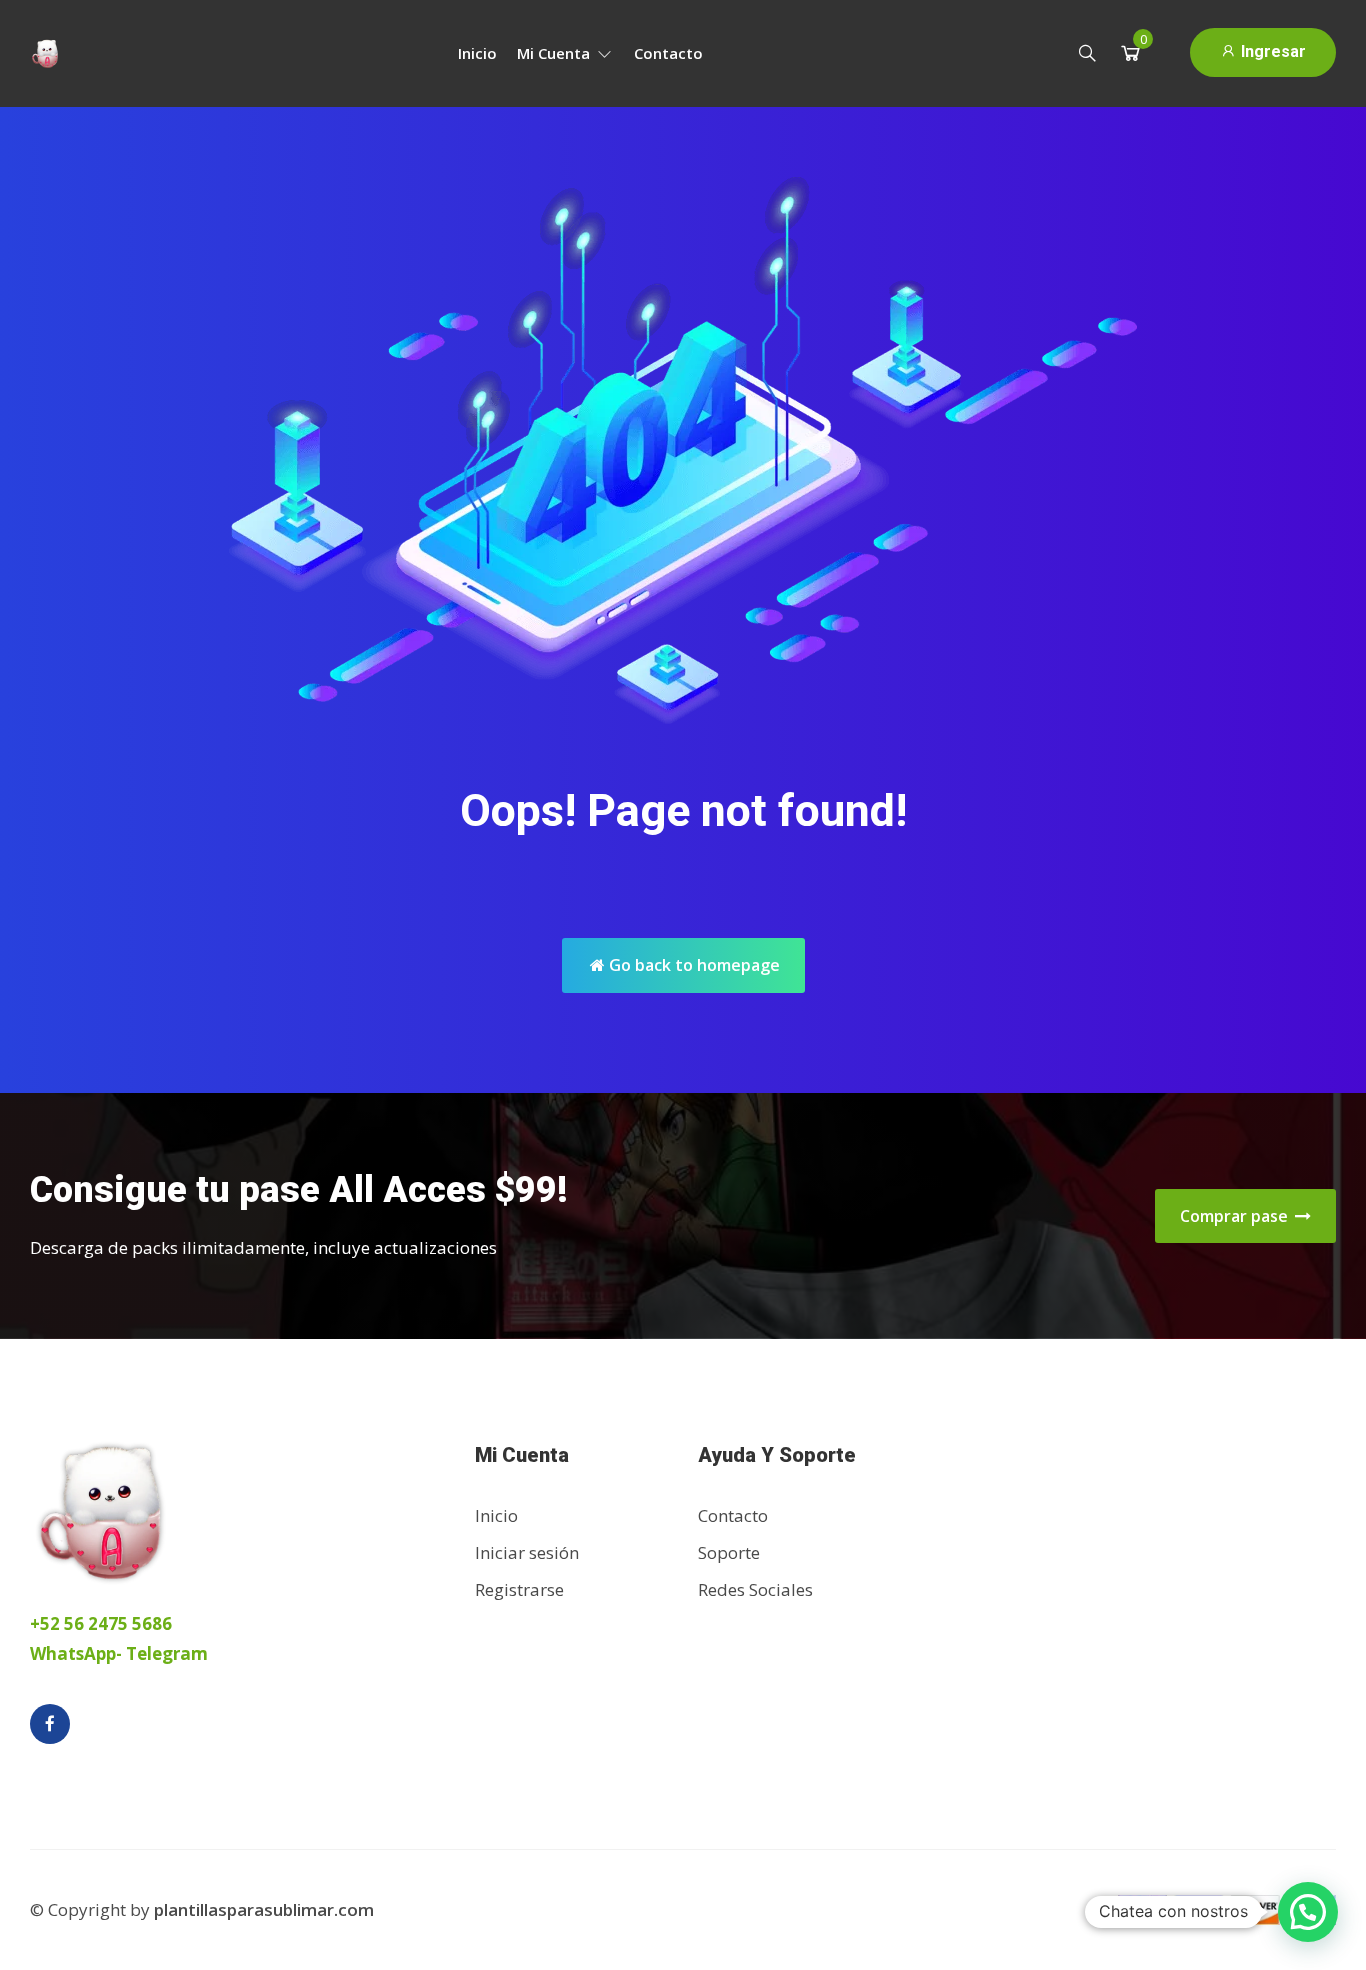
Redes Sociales (755, 1589)
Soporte (729, 1552)
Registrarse (519, 1589)
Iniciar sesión (527, 1552)
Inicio (477, 53)
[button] (1308, 1912)
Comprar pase (1236, 1216)
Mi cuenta (555, 53)
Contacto (668, 53)
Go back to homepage (692, 965)
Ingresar (1271, 51)
